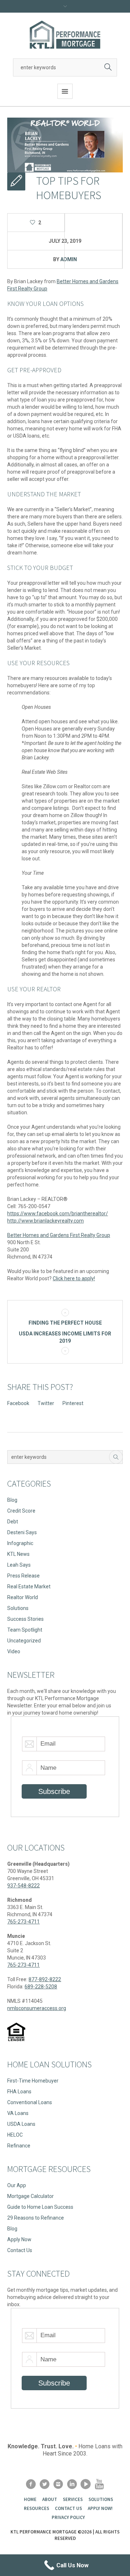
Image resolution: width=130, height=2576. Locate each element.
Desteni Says (22, 1532)
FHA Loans (19, 2092)
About (50, 2499)
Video (14, 1651)
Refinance (19, 2146)
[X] (44, 2484)
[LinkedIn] (72, 2484)
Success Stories (25, 1619)
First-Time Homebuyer (33, 2081)
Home (30, 2499)
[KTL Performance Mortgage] (65, 35)
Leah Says (19, 1565)
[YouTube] (99, 2484)
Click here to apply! (74, 1278)
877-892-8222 (45, 1979)
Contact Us (20, 2250)
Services (73, 2499)
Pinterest (73, 1403)
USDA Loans (21, 2124)
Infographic (20, 1543)
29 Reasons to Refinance (36, 2218)
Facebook (18, 1403)
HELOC (15, 2135)
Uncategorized (24, 1641)
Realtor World (23, 1597)
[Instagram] (58, 2484)
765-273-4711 (23, 1922)
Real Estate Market (29, 1587)
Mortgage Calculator (31, 2196)
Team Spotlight (25, 1630)
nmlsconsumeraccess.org (37, 2008)
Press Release (23, 1576)
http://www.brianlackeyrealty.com (45, 1221)
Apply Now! (100, 2508)
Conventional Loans (30, 2102)
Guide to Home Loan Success (40, 2207)
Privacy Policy (68, 2517)
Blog (12, 1500)
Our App (17, 2185)
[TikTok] (86, 2484)
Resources (36, 2508)
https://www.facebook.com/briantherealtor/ (58, 1214)
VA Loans (18, 2113)
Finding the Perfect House (65, 1323)
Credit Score (21, 1511)
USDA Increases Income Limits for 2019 (65, 1337)
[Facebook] (31, 2484)
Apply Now (19, 2239)
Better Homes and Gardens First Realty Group (59, 1235)
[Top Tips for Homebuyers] (65, 145)
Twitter (46, 1403)
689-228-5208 (41, 1987)
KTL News (18, 1554)
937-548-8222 (23, 1886)
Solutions (18, 1608)
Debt (13, 1522)
